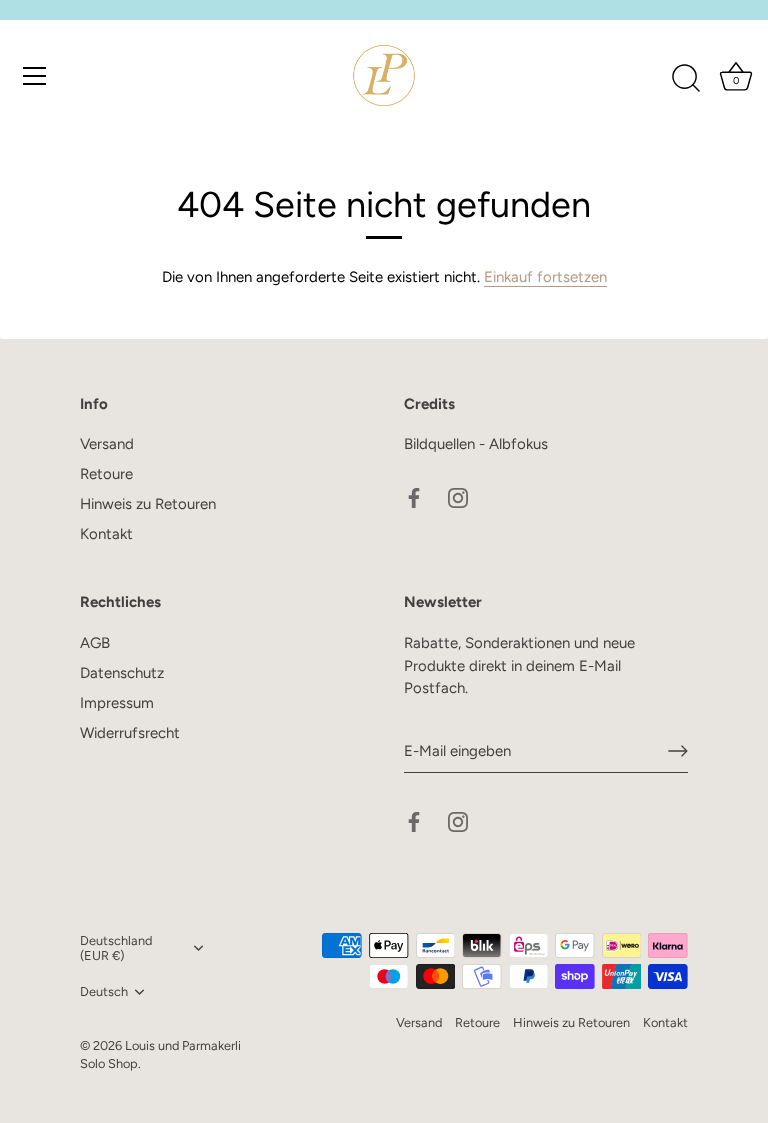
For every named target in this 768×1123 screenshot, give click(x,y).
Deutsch (104, 991)
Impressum (117, 703)
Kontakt (106, 534)
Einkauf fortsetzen (545, 277)
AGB (95, 643)
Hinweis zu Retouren (148, 504)
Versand (107, 444)
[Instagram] (458, 497)
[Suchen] (686, 79)
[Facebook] (414, 497)
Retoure (106, 474)
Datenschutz (122, 673)
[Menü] (35, 76)
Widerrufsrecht (130, 733)
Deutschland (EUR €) (116, 948)
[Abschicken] (678, 751)
